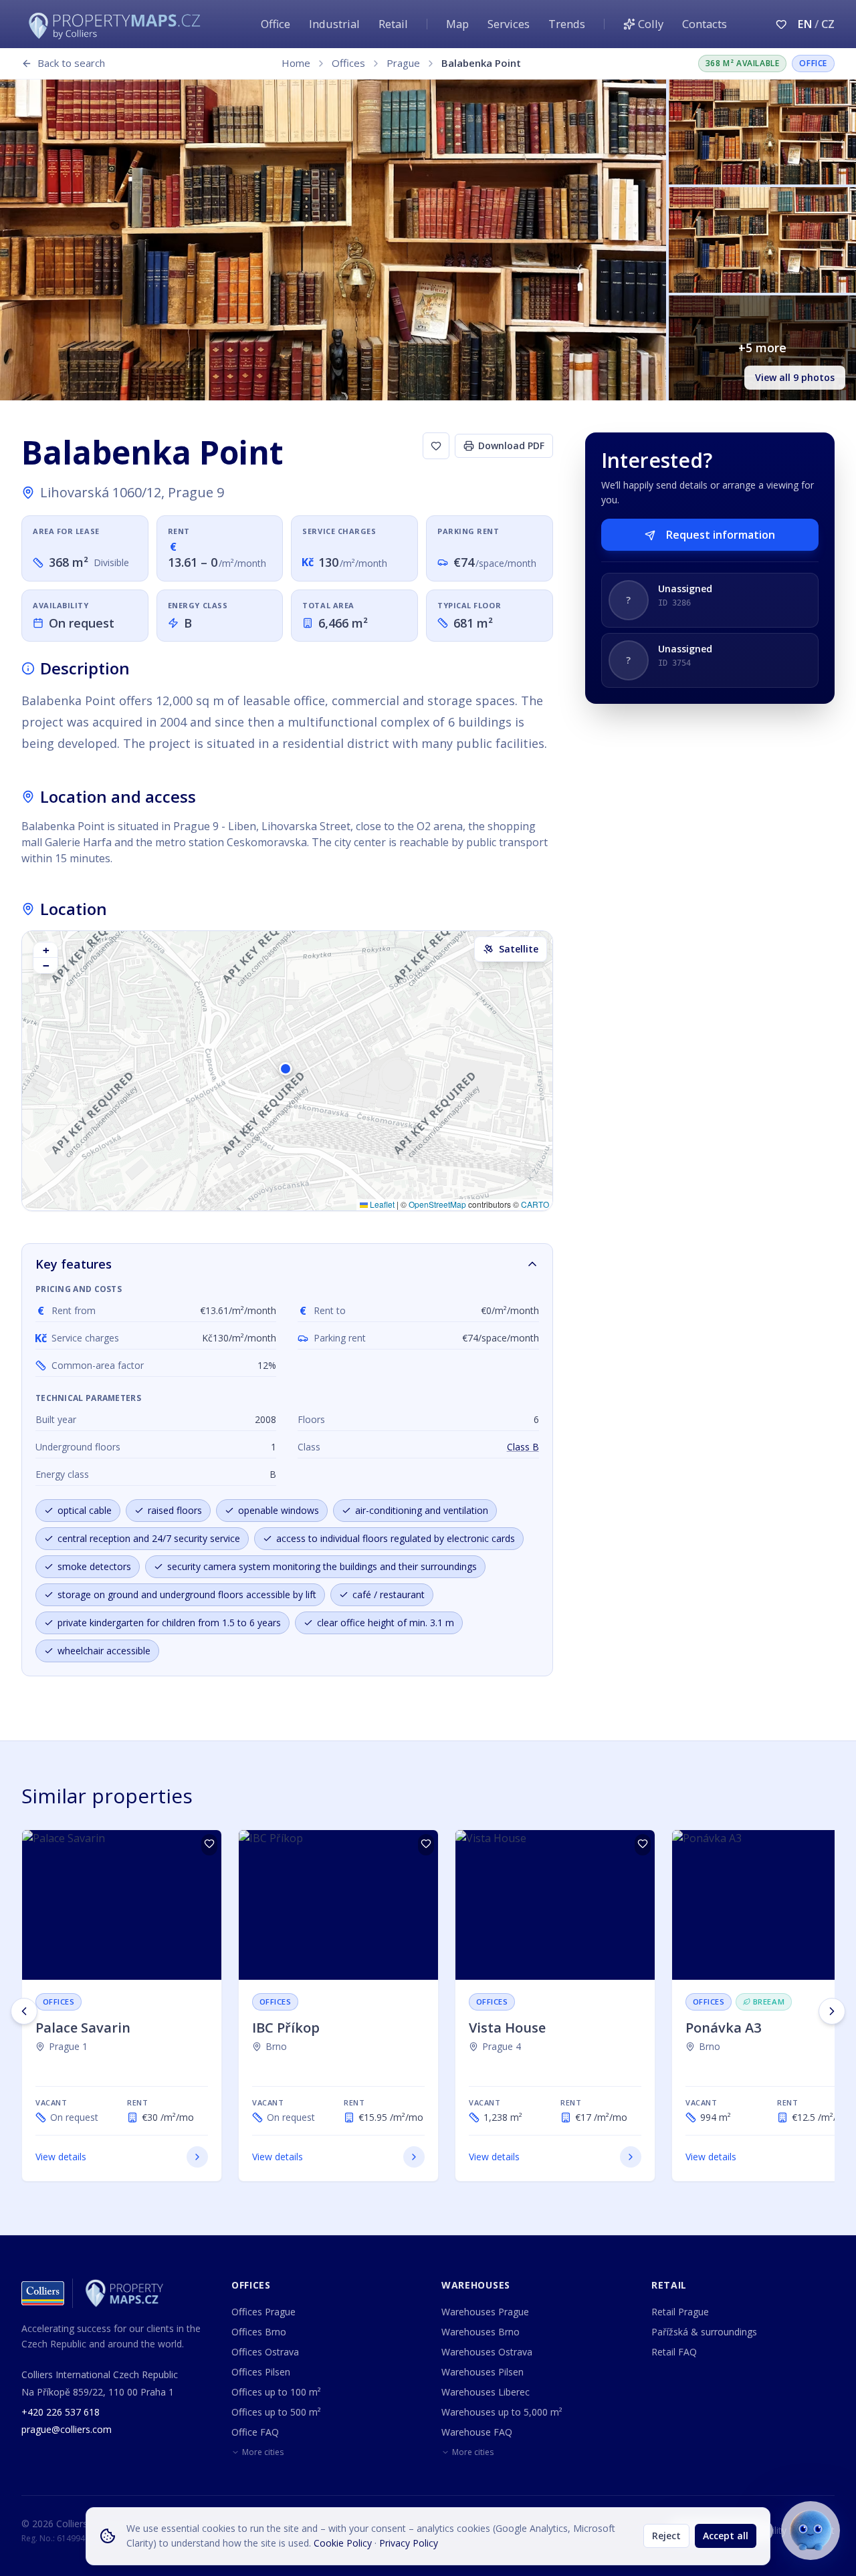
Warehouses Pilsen (483, 2372)
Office (276, 24)
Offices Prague (263, 2312)
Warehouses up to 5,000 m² (502, 2412)
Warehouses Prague (485, 2312)
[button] (288, 1071)
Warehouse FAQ (477, 2432)
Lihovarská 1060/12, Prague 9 (132, 492)
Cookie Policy (343, 2543)
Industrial (334, 24)
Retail (393, 24)
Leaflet (381, 1204)
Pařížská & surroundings (704, 2332)
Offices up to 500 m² (276, 2412)
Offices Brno (259, 2332)
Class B (523, 1447)
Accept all (726, 2536)
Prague (403, 63)
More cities (263, 2452)
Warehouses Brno (480, 2332)
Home (296, 63)
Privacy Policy (409, 2543)
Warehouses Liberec (486, 2392)
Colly (651, 24)
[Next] (832, 2011)
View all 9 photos (795, 377)
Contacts (705, 24)
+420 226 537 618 (61, 2412)
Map (457, 24)
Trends (567, 24)
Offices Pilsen (261, 2372)
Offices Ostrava (265, 2352)
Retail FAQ (674, 2352)
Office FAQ (255, 2432)
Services (509, 24)
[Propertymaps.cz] (117, 24)
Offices (348, 63)
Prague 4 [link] (502, 2046)
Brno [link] (276, 2046)
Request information (721, 535)
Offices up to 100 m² (276, 2392)
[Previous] (24, 2011)
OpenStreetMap (437, 1204)
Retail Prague (680, 2312)
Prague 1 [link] (68, 2046)
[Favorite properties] (781, 24)
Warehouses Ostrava (487, 2352)
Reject (666, 2536)
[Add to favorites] (436, 446)
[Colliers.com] (43, 2293)
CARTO (535, 1204)
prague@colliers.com (67, 2429)
